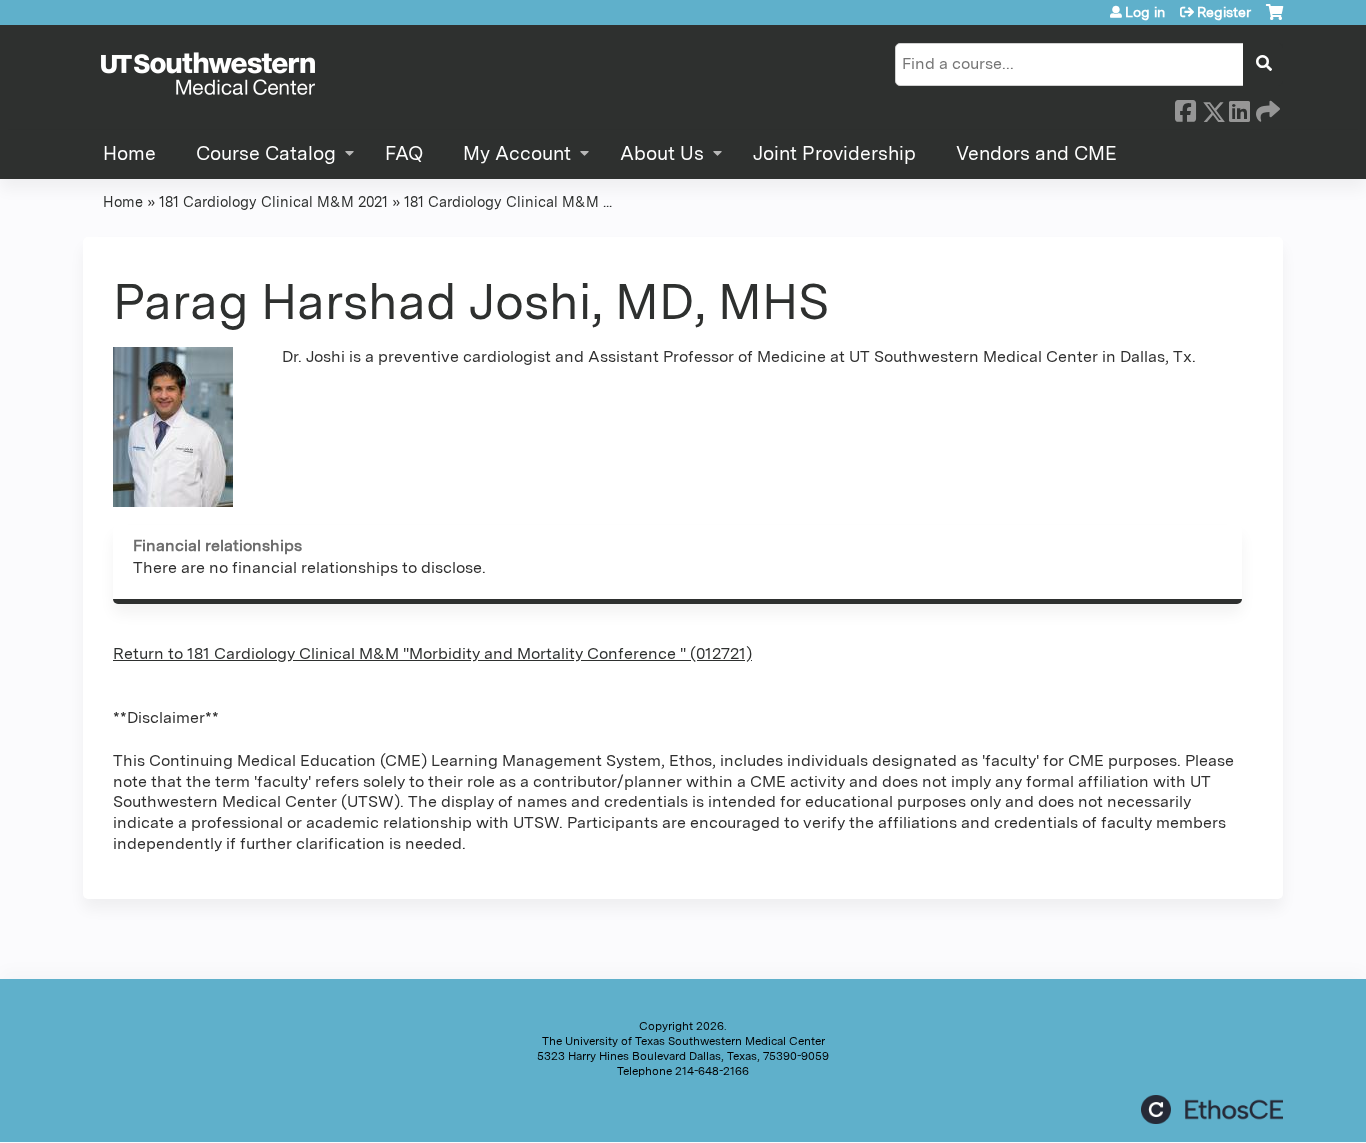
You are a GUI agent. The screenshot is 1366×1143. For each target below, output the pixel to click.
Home (129, 153)
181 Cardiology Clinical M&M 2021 (273, 201)
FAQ (404, 153)
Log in (1145, 12)
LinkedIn (1239, 108)
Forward (1266, 108)
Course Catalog (266, 153)
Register (1224, 12)
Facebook (1185, 108)
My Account (517, 153)
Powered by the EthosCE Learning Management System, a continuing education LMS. (1212, 1109)
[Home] (208, 75)
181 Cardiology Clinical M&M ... (508, 201)
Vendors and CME (1036, 153)
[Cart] (1274, 19)
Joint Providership (834, 153)
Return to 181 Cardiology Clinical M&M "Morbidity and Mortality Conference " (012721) (432, 653)
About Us (662, 153)
